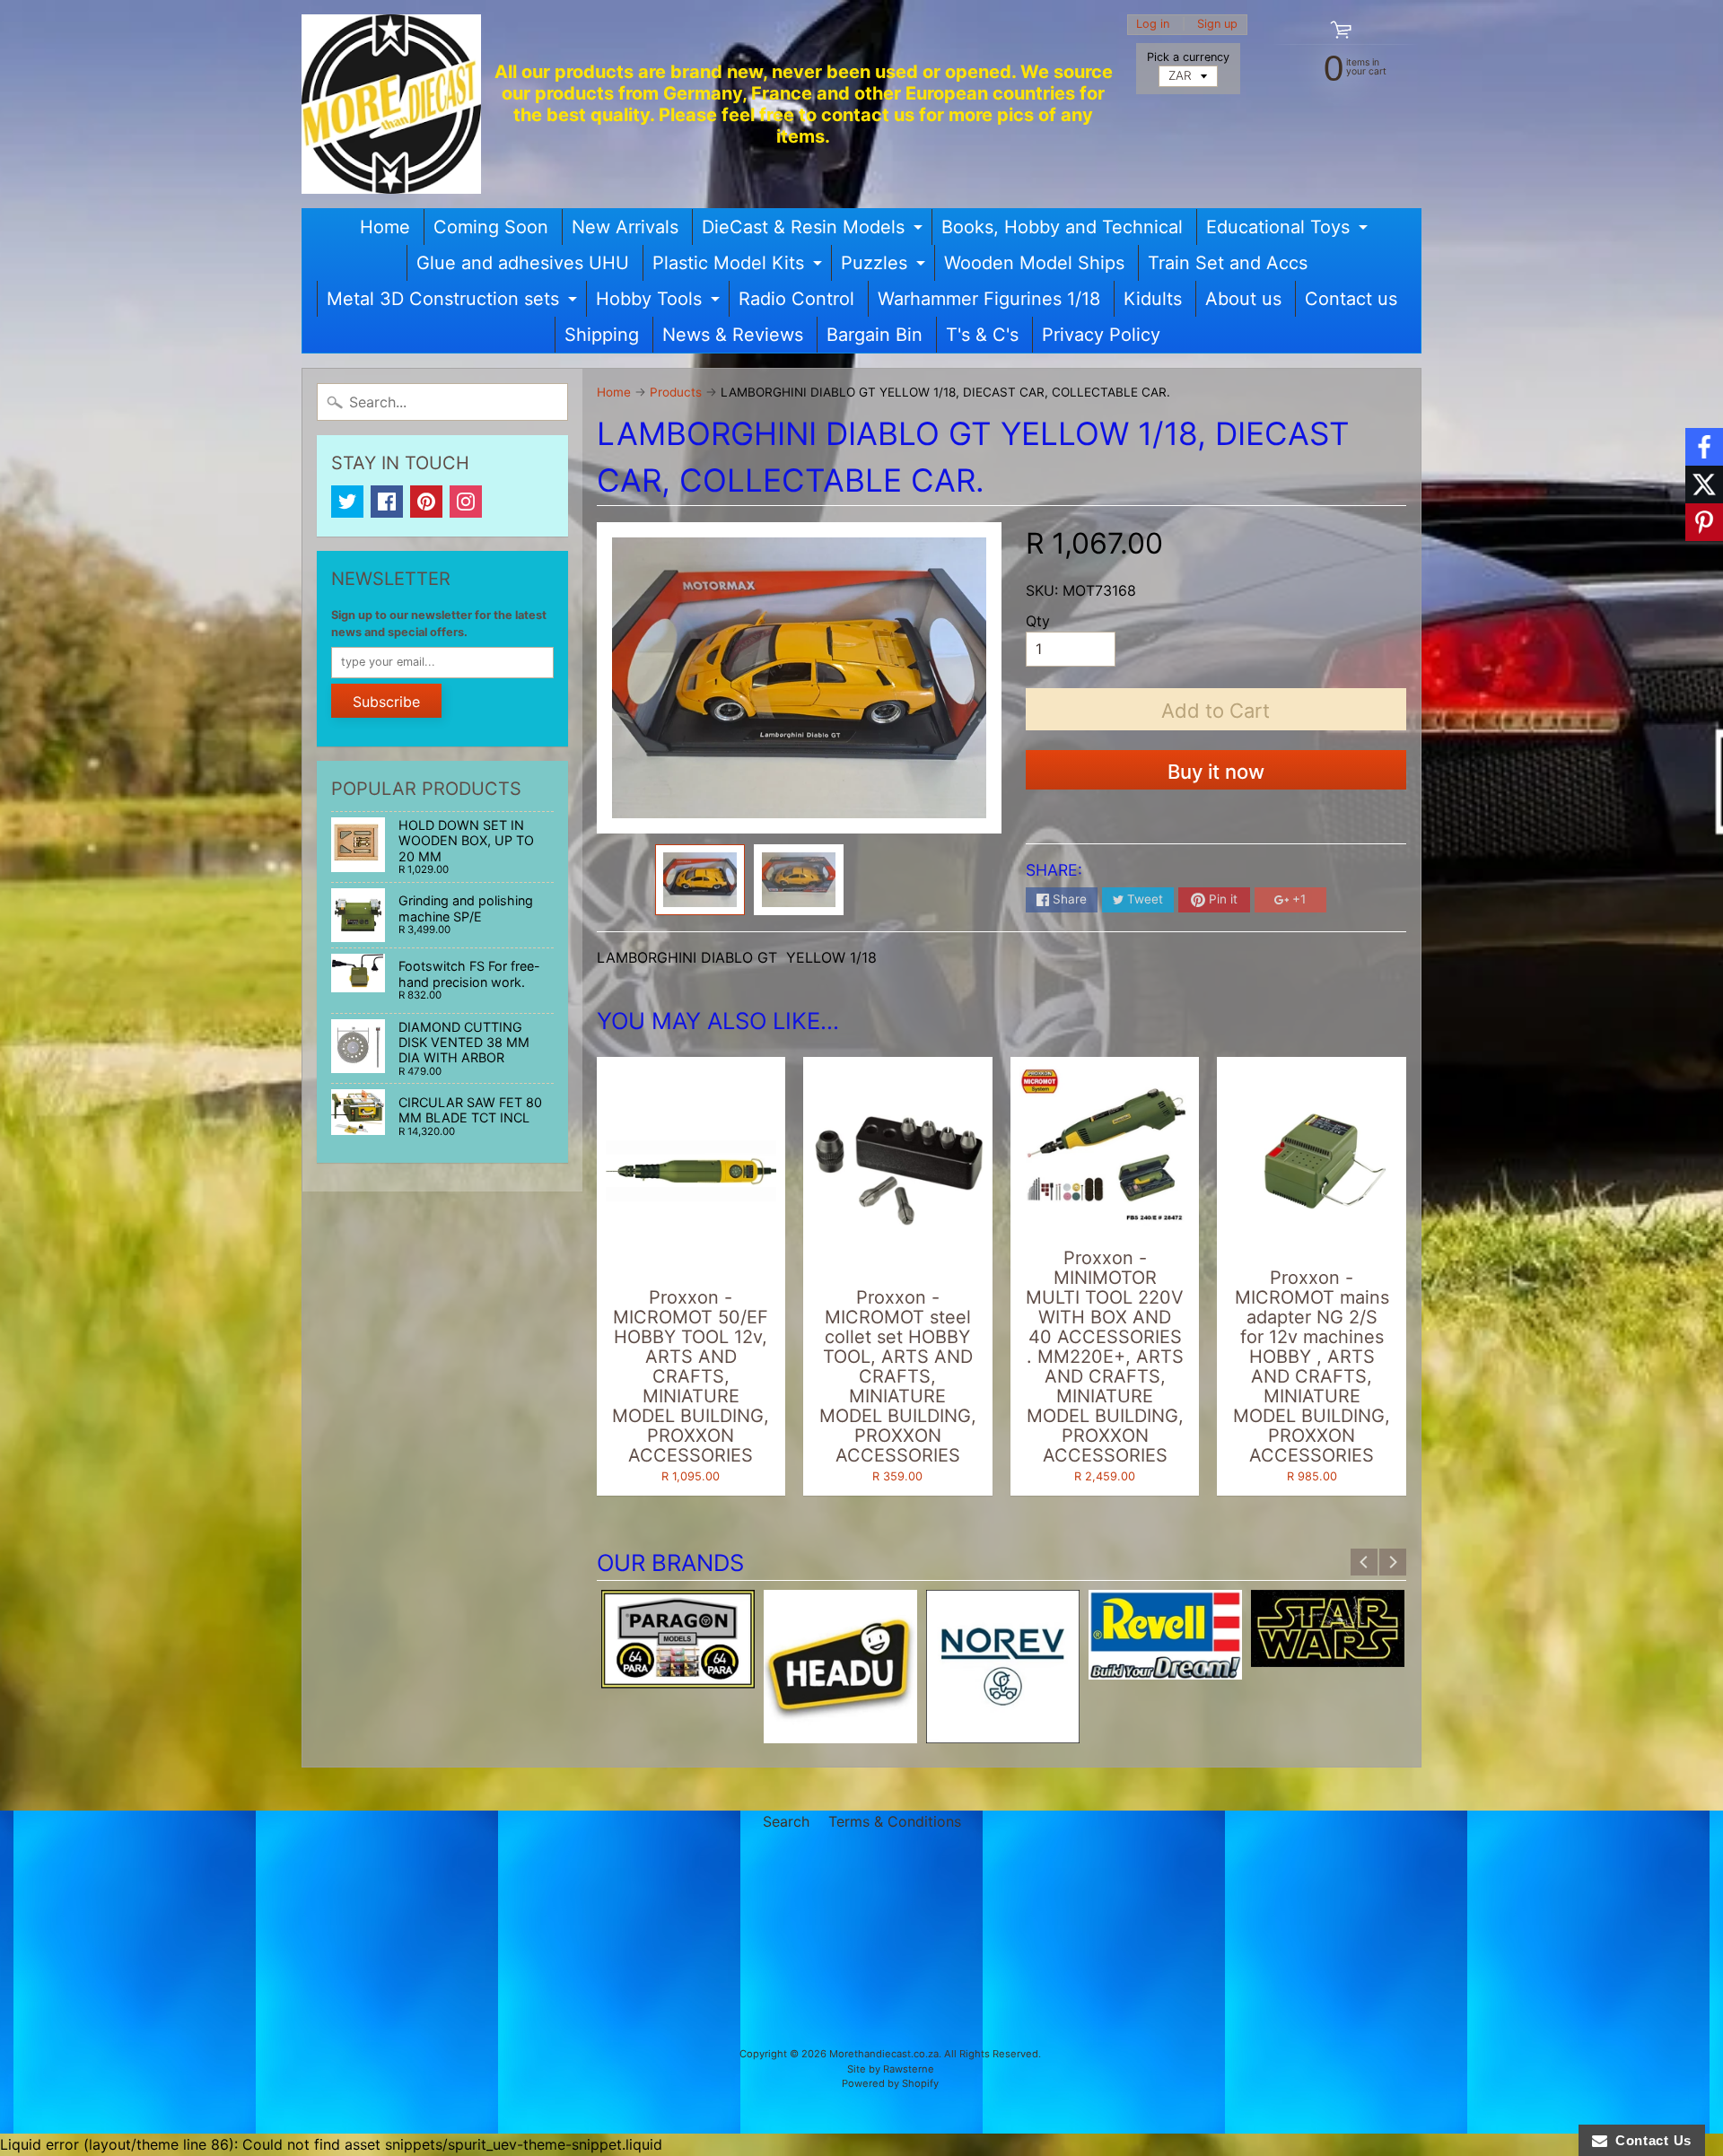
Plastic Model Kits (739, 266)
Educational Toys (1289, 231)
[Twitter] (347, 502)
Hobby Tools (660, 302)
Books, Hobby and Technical (1062, 227)
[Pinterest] (426, 502)
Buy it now (1216, 772)
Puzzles (885, 266)
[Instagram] (466, 502)
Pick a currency (1188, 57)
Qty (1038, 621)
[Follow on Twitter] (1704, 484)
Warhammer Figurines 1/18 (989, 299)
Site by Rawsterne (891, 2069)
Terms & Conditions (895, 1821)
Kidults (1153, 299)
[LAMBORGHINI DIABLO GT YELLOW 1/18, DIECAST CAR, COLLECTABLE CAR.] (700, 880)
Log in (1153, 25)
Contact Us (1649, 2140)
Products (676, 392)
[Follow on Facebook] (1704, 447)
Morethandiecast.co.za (884, 2054)
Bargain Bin (875, 335)
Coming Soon (491, 227)
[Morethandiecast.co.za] (391, 104)
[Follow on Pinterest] (1704, 522)
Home (385, 227)
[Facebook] (387, 502)
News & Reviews (733, 335)
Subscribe (386, 702)
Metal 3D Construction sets (454, 302)
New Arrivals (625, 227)
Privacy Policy (1101, 335)
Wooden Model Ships (1034, 263)
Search (786, 1821)
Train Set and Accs (1228, 263)
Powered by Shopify (890, 2083)
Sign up (1217, 25)
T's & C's (982, 335)
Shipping (602, 335)
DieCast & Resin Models (814, 231)
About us (1243, 299)
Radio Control (796, 299)
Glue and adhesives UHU (523, 263)
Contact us (1351, 299)
